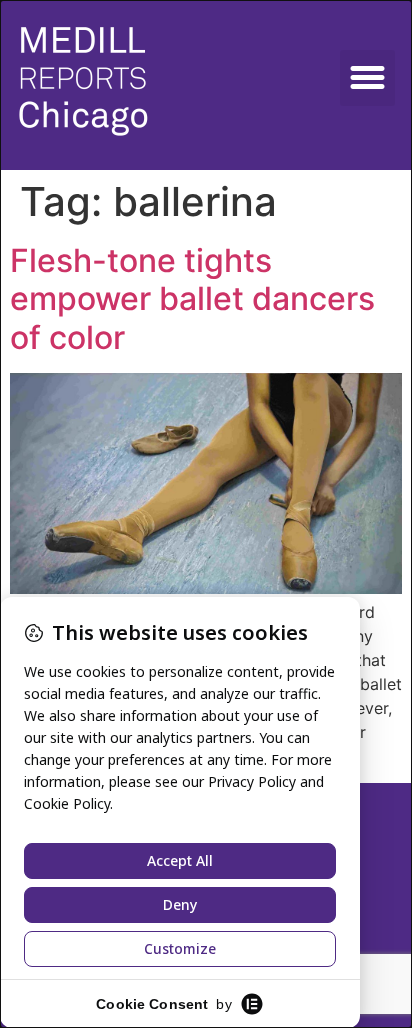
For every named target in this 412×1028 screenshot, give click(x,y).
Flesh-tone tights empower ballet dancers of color (192, 299)
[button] (368, 78)
